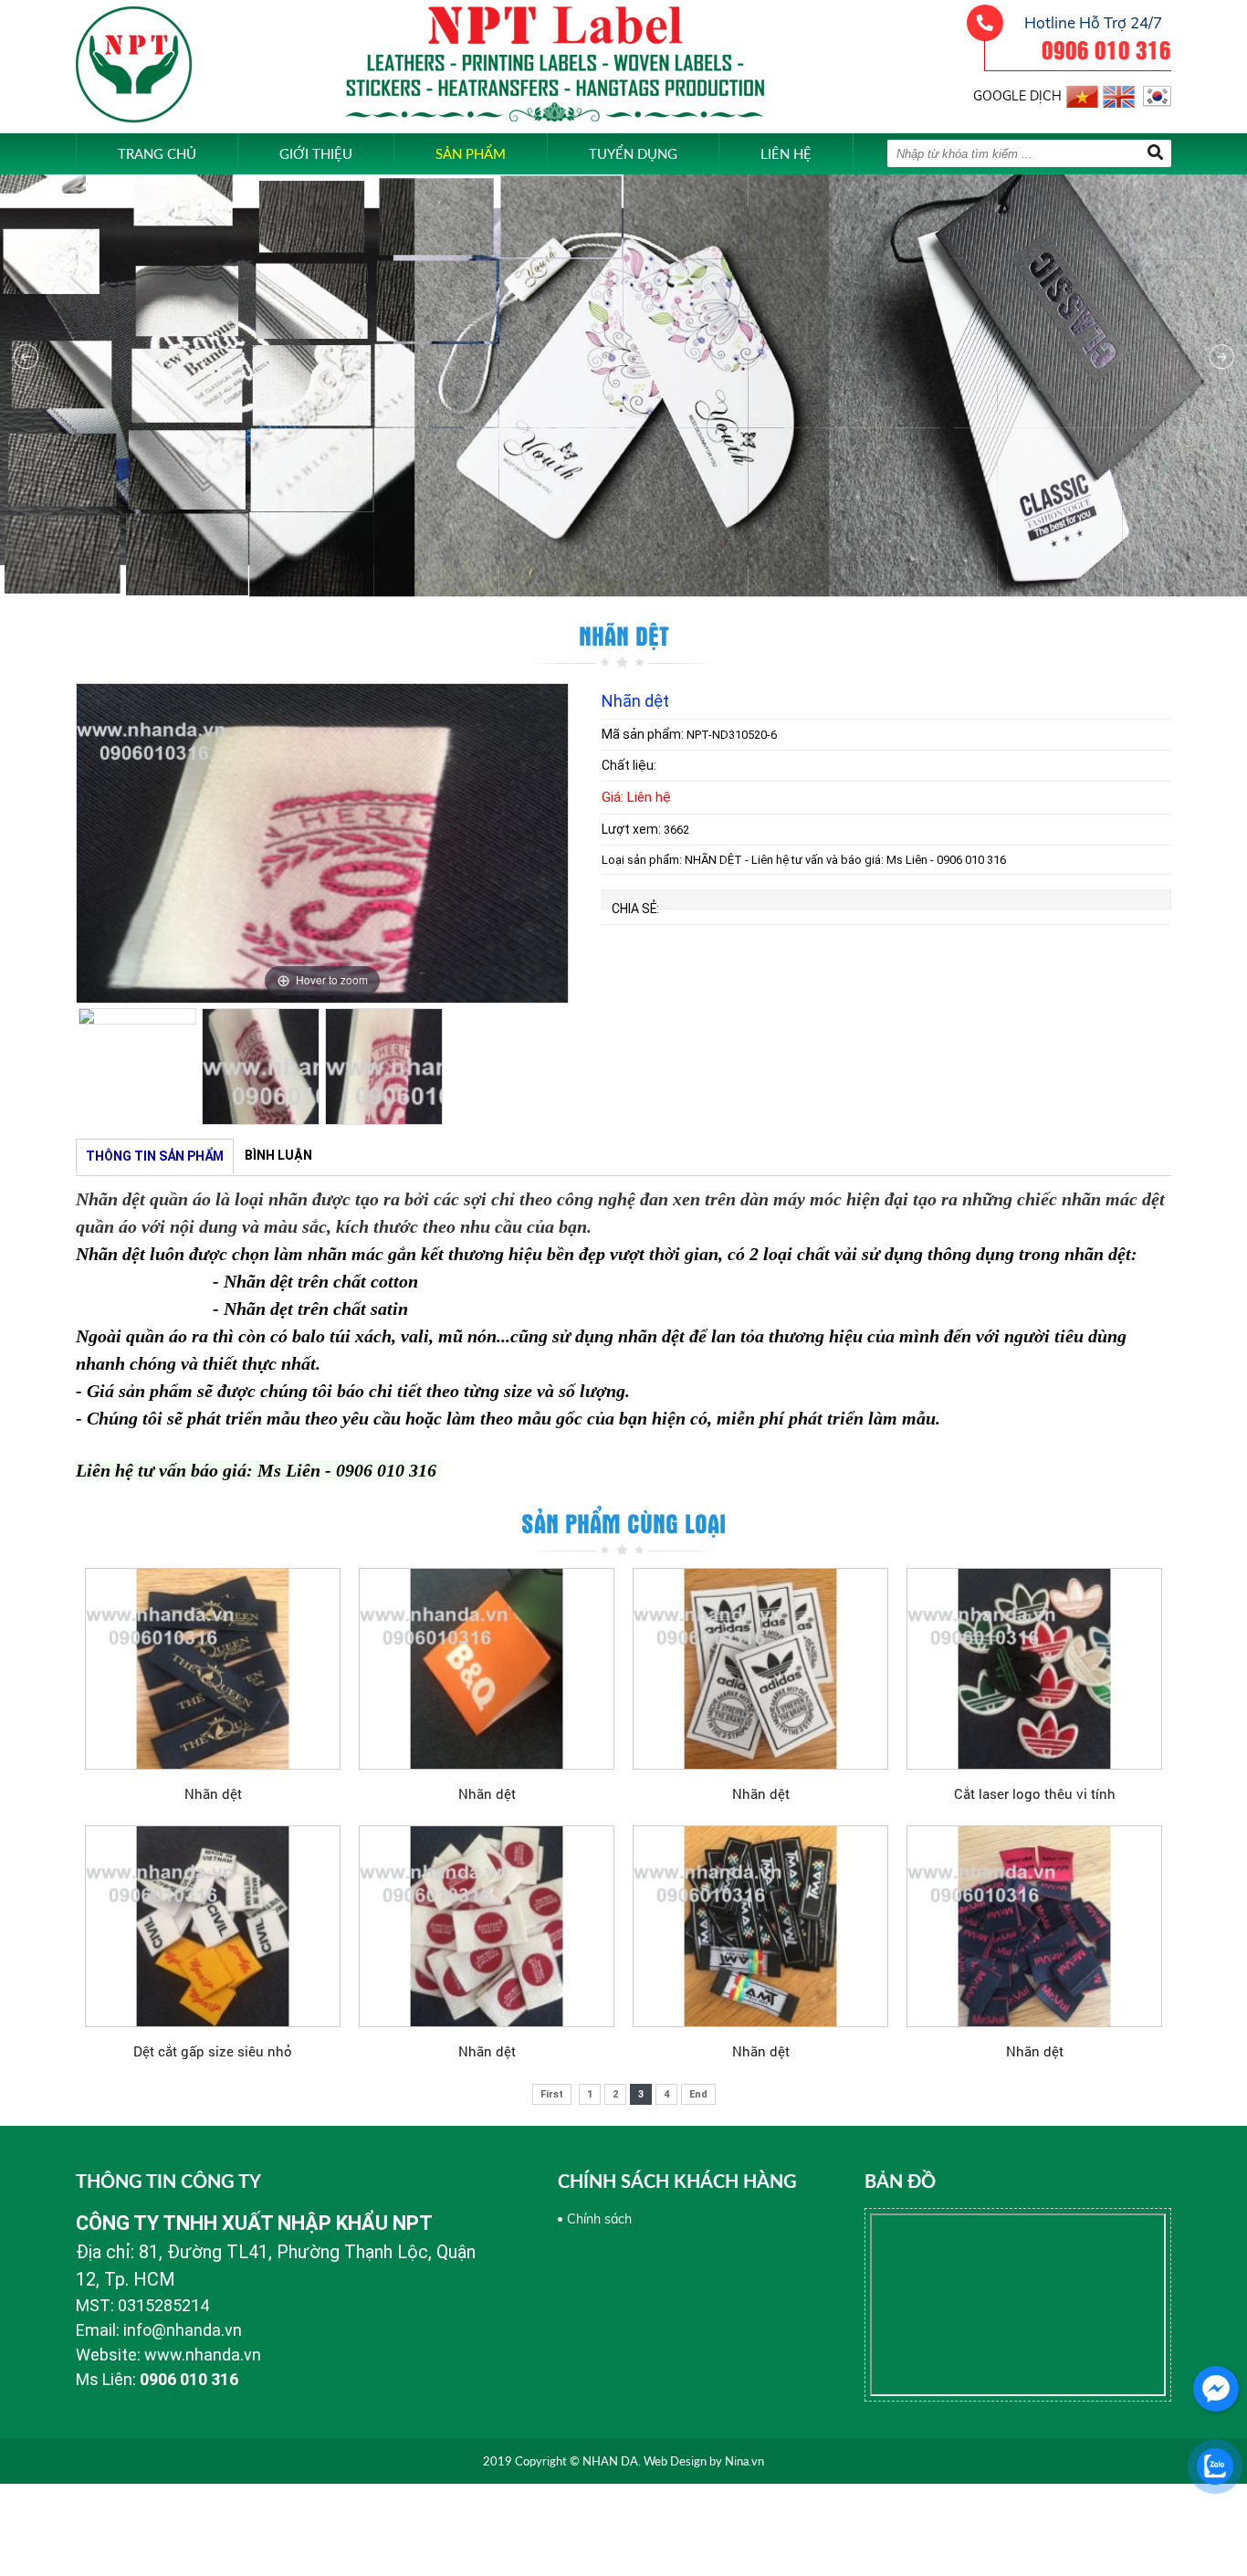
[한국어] (1155, 94)
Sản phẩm (471, 153)
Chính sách (599, 2219)
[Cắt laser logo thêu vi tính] (1034, 1668)
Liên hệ (786, 153)
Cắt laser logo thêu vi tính (1035, 1793)
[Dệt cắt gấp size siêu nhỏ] (213, 1926)
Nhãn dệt (213, 1793)
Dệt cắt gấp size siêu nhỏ (213, 2051)
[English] (1119, 94)
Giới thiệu (316, 153)
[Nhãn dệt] (213, 1668)
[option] (322, 843)
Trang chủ (157, 153)
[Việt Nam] (1082, 94)
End (698, 2094)
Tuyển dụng (633, 153)
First (552, 2094)
